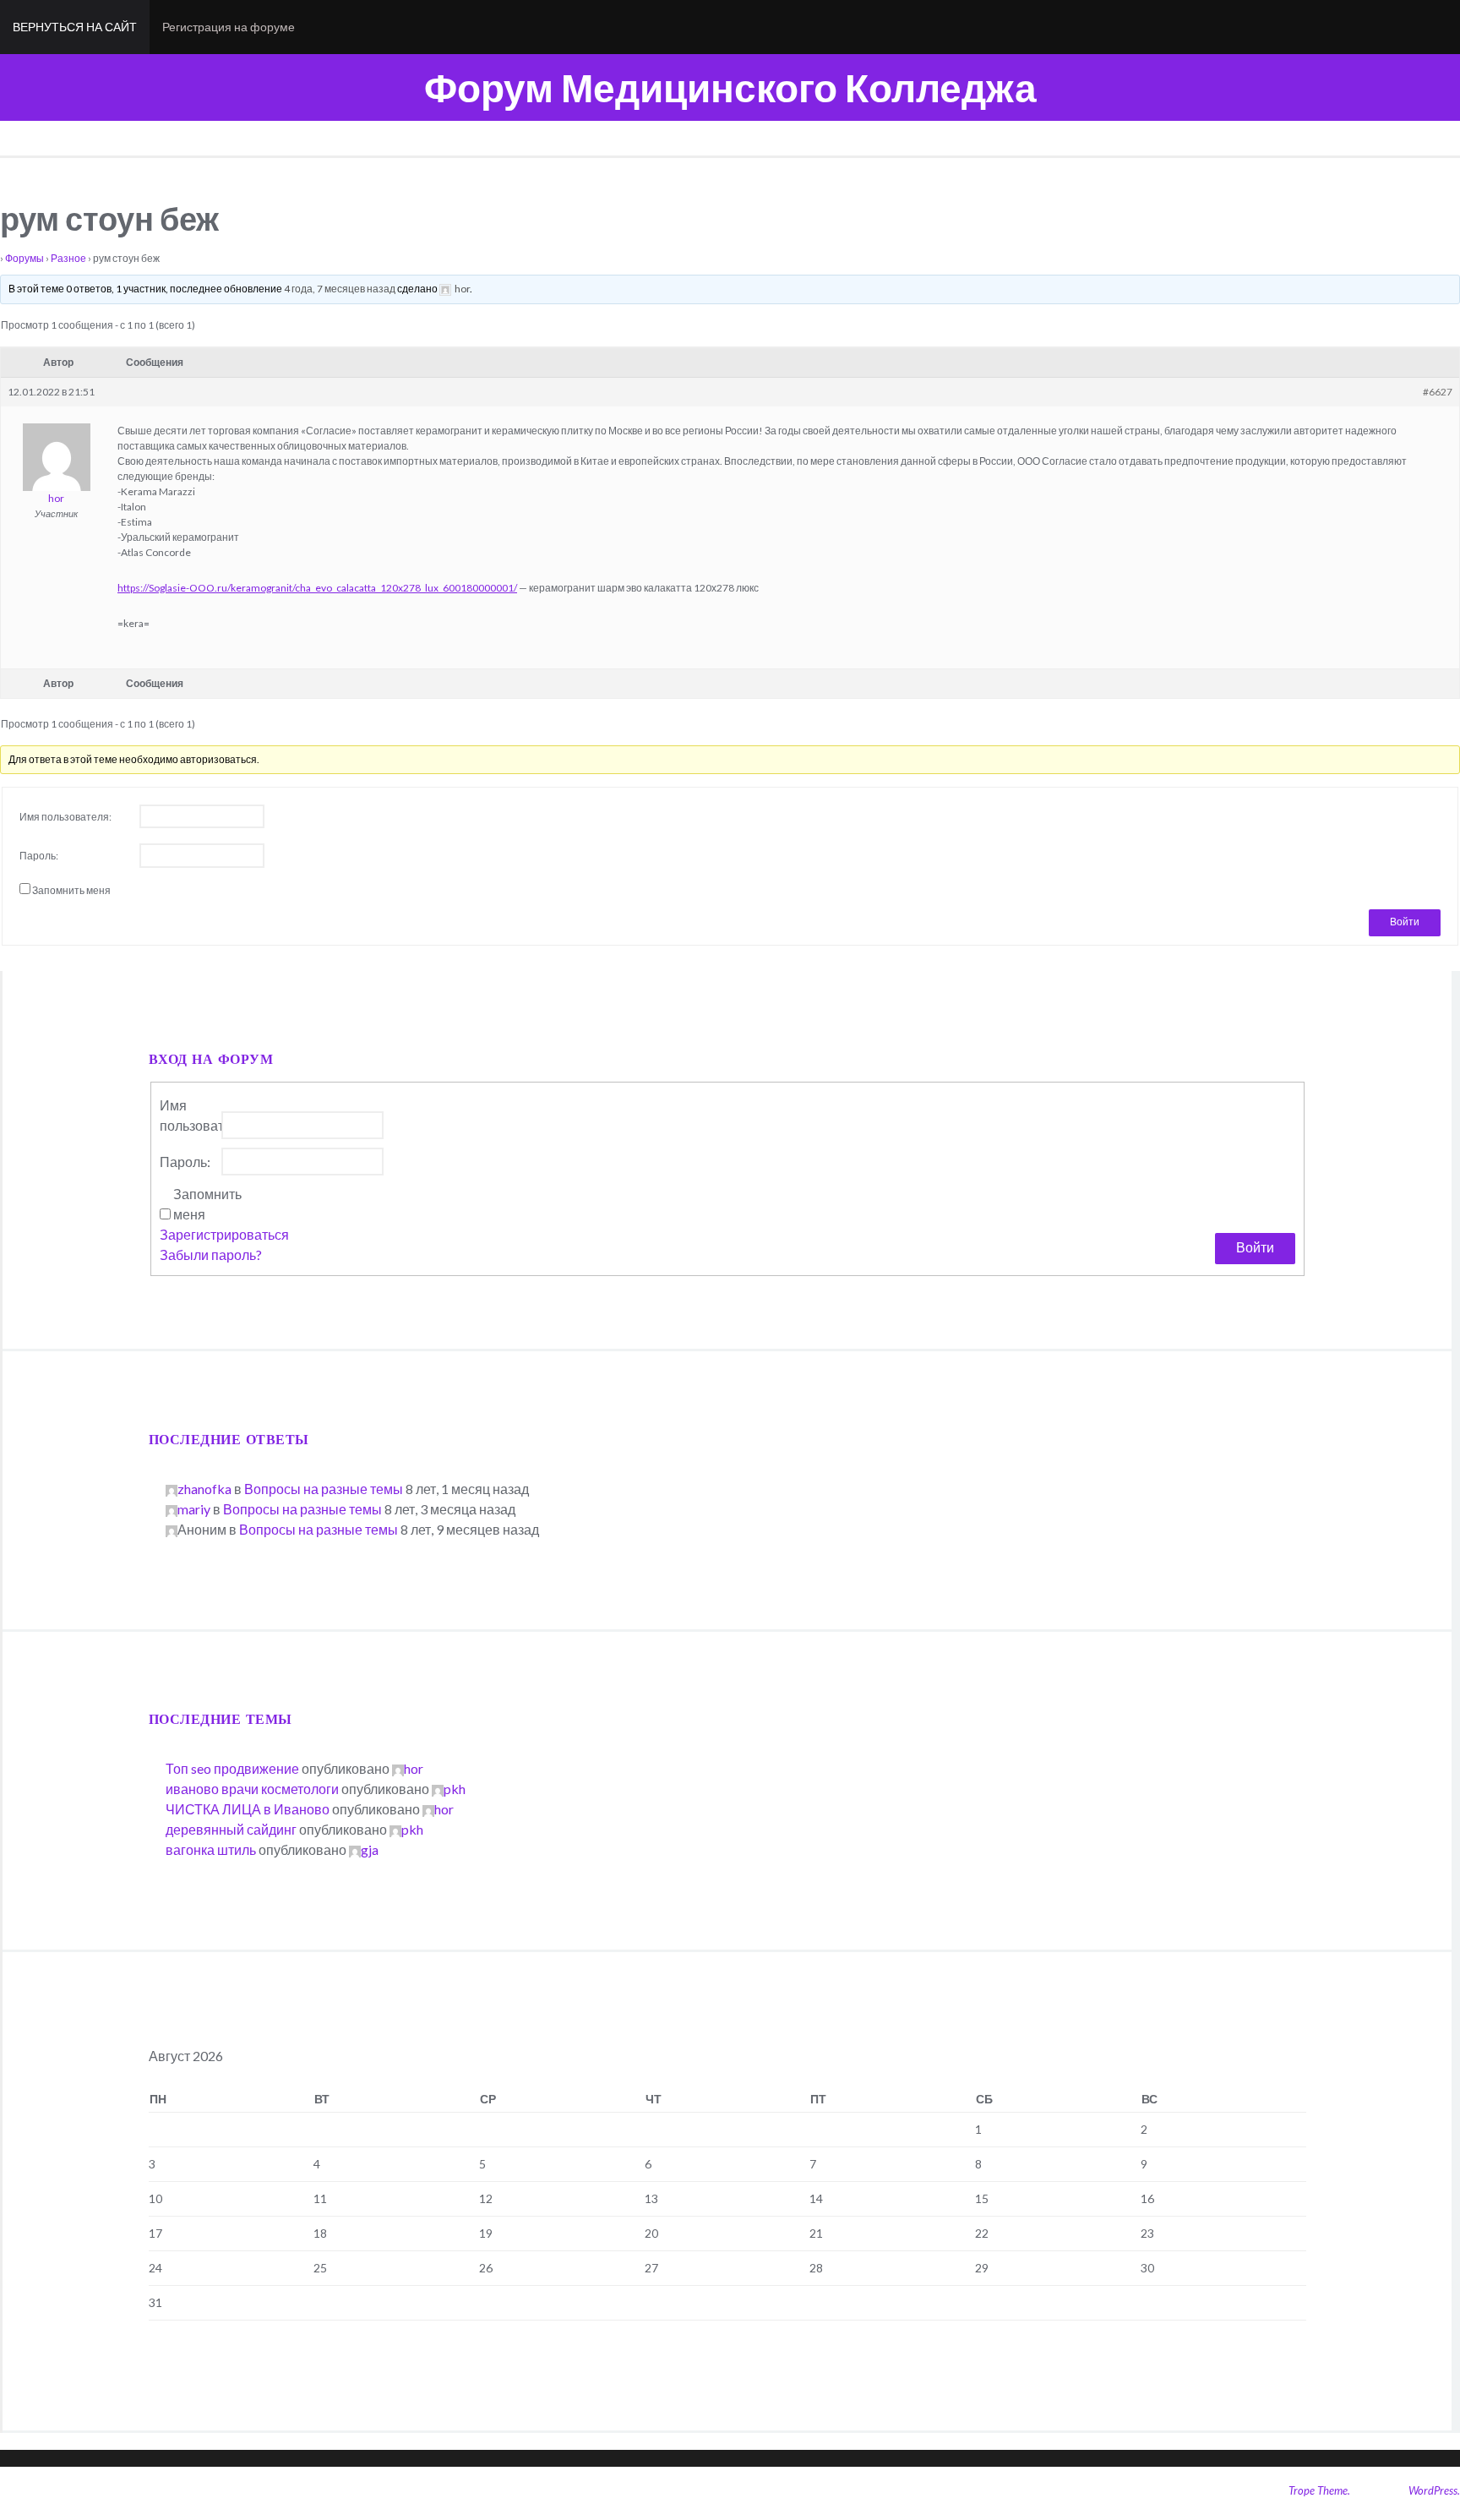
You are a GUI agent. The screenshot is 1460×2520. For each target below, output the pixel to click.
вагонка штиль (211, 1849)
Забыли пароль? (211, 1255)
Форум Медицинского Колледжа (730, 87)
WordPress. (1434, 2490)
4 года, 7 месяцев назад (340, 289)
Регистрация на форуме (229, 27)
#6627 (1438, 392)
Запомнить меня (71, 890)
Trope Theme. (1319, 2490)
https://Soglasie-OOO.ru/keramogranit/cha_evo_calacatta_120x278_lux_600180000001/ (317, 588)
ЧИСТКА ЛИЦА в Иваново (248, 1809)
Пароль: (39, 856)
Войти (1405, 922)
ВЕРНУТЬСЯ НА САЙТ (75, 27)
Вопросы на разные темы (324, 1489)
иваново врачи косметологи (252, 1789)
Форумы (25, 258)
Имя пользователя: (65, 817)
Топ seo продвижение (232, 1768)
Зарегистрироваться (224, 1234)
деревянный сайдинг (231, 1829)
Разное (68, 258)
